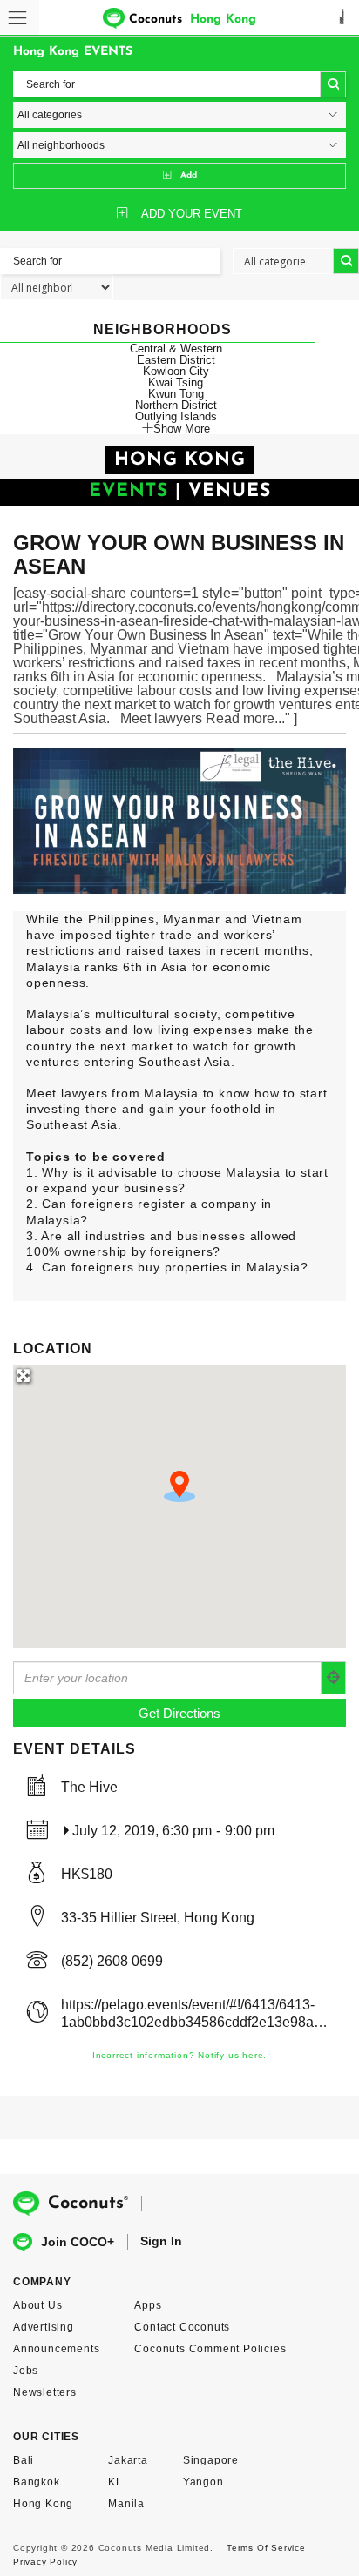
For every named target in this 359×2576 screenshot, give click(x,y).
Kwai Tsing (176, 382)
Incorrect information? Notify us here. (179, 2055)
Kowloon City (176, 371)
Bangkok (37, 2482)
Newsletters (45, 2392)
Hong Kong (43, 2504)
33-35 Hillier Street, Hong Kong (158, 1918)
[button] (179, 1486)
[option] (179, 821)
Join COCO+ (78, 2242)
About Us (37, 2305)
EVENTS (129, 491)
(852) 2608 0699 (112, 1961)
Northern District (176, 405)
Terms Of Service (266, 2548)
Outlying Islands (176, 416)
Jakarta (128, 2460)
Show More (182, 428)
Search (333, 84)
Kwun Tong (176, 394)
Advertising (44, 2327)
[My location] (334, 1678)
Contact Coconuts (182, 2327)
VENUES (230, 491)
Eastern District (176, 360)
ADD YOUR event (192, 214)
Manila (126, 2504)
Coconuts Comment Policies (210, 2349)
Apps (148, 2305)
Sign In (161, 2241)
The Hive (89, 1787)
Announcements (56, 2349)
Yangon (203, 2482)
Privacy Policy (45, 2562)
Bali (24, 2460)
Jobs (26, 2371)
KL (115, 2482)
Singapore (211, 2460)
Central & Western (176, 349)
